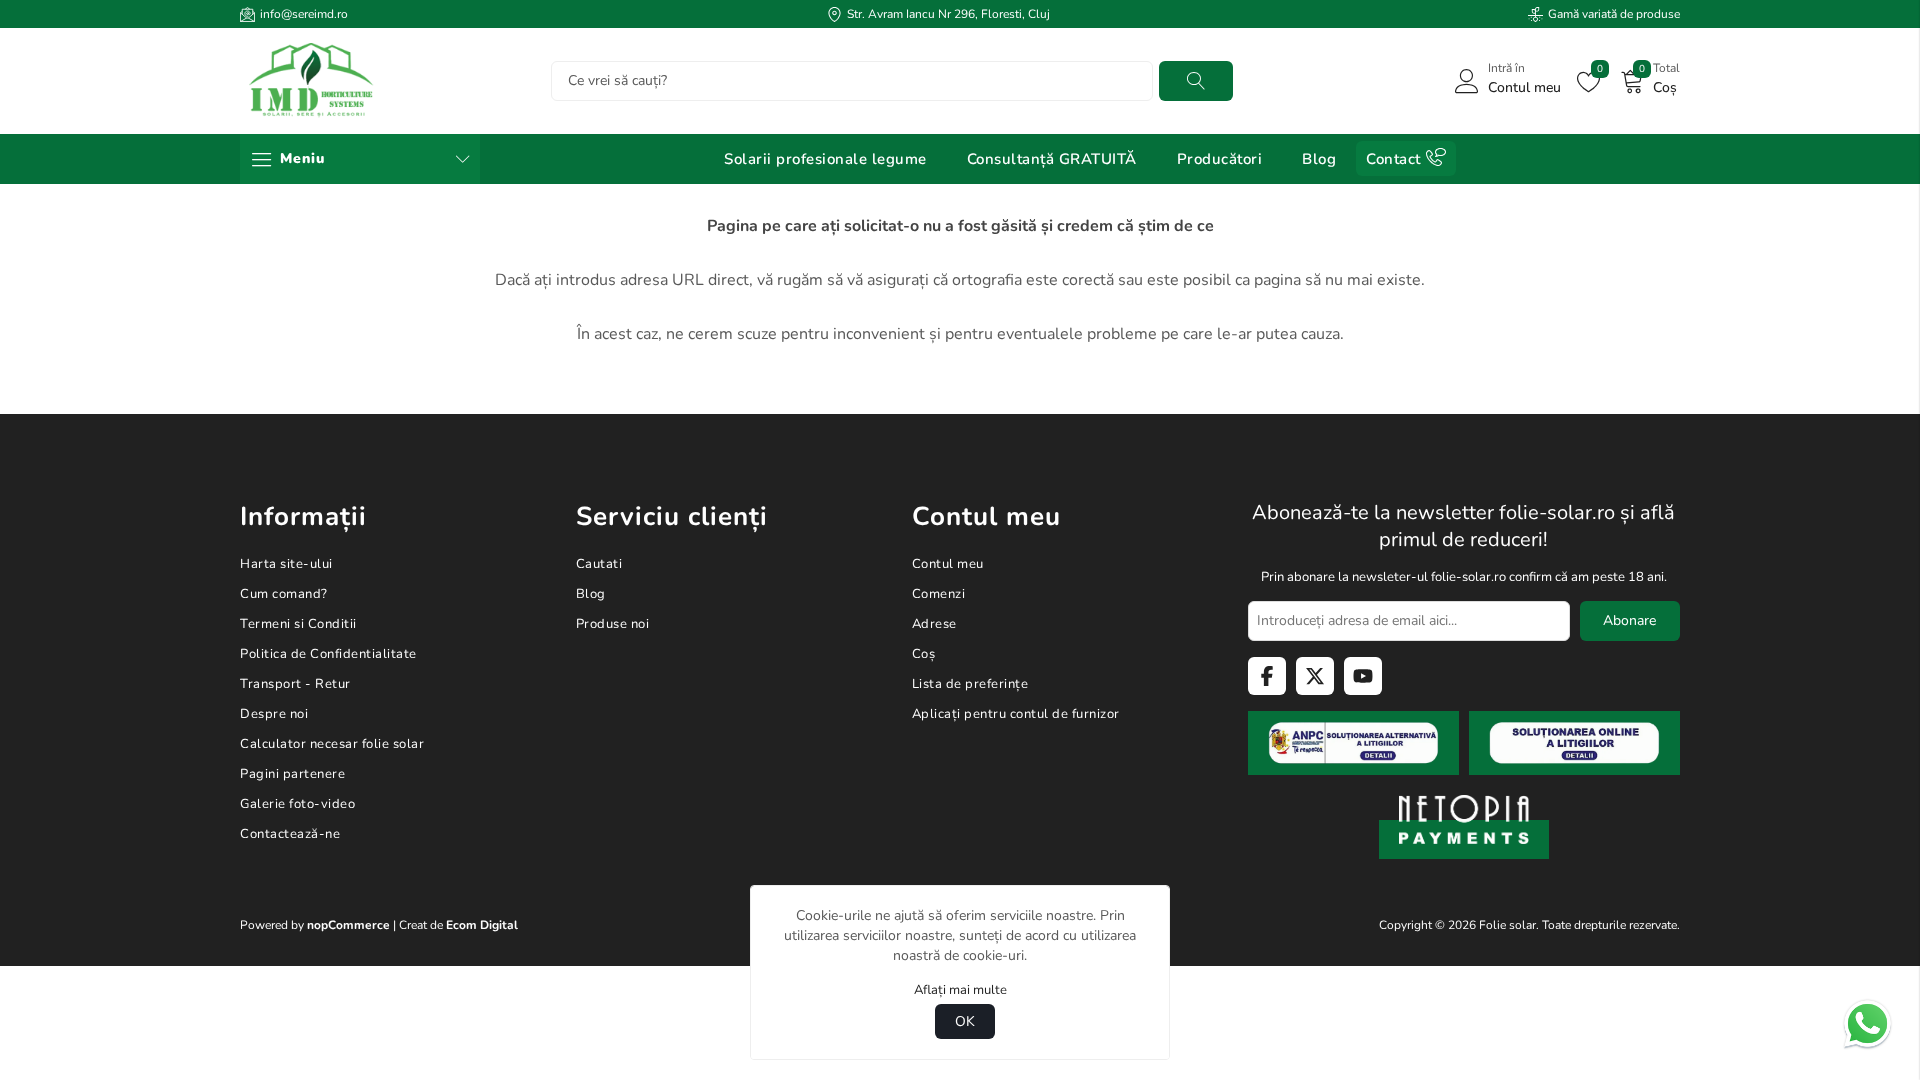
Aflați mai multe (960, 990)
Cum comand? (284, 594)
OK (965, 1021)
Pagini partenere (292, 774)
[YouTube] (1363, 676)
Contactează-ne (290, 834)
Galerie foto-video (297, 804)
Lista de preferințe (970, 684)
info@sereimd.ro (304, 14)
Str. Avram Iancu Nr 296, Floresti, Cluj (948, 14)
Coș (924, 654)
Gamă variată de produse (1614, 14)
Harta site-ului (286, 564)
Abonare (1629, 620)
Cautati (1196, 80)
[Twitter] (1315, 676)
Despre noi (274, 714)
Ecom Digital (482, 925)
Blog (591, 594)
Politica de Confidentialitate (328, 654)
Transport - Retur (295, 684)
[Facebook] (1267, 676)
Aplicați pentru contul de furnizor (1016, 714)
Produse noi (613, 624)
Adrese (934, 624)
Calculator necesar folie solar (332, 744)
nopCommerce (348, 925)
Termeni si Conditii (298, 624)
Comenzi (939, 594)
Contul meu (948, 564)
